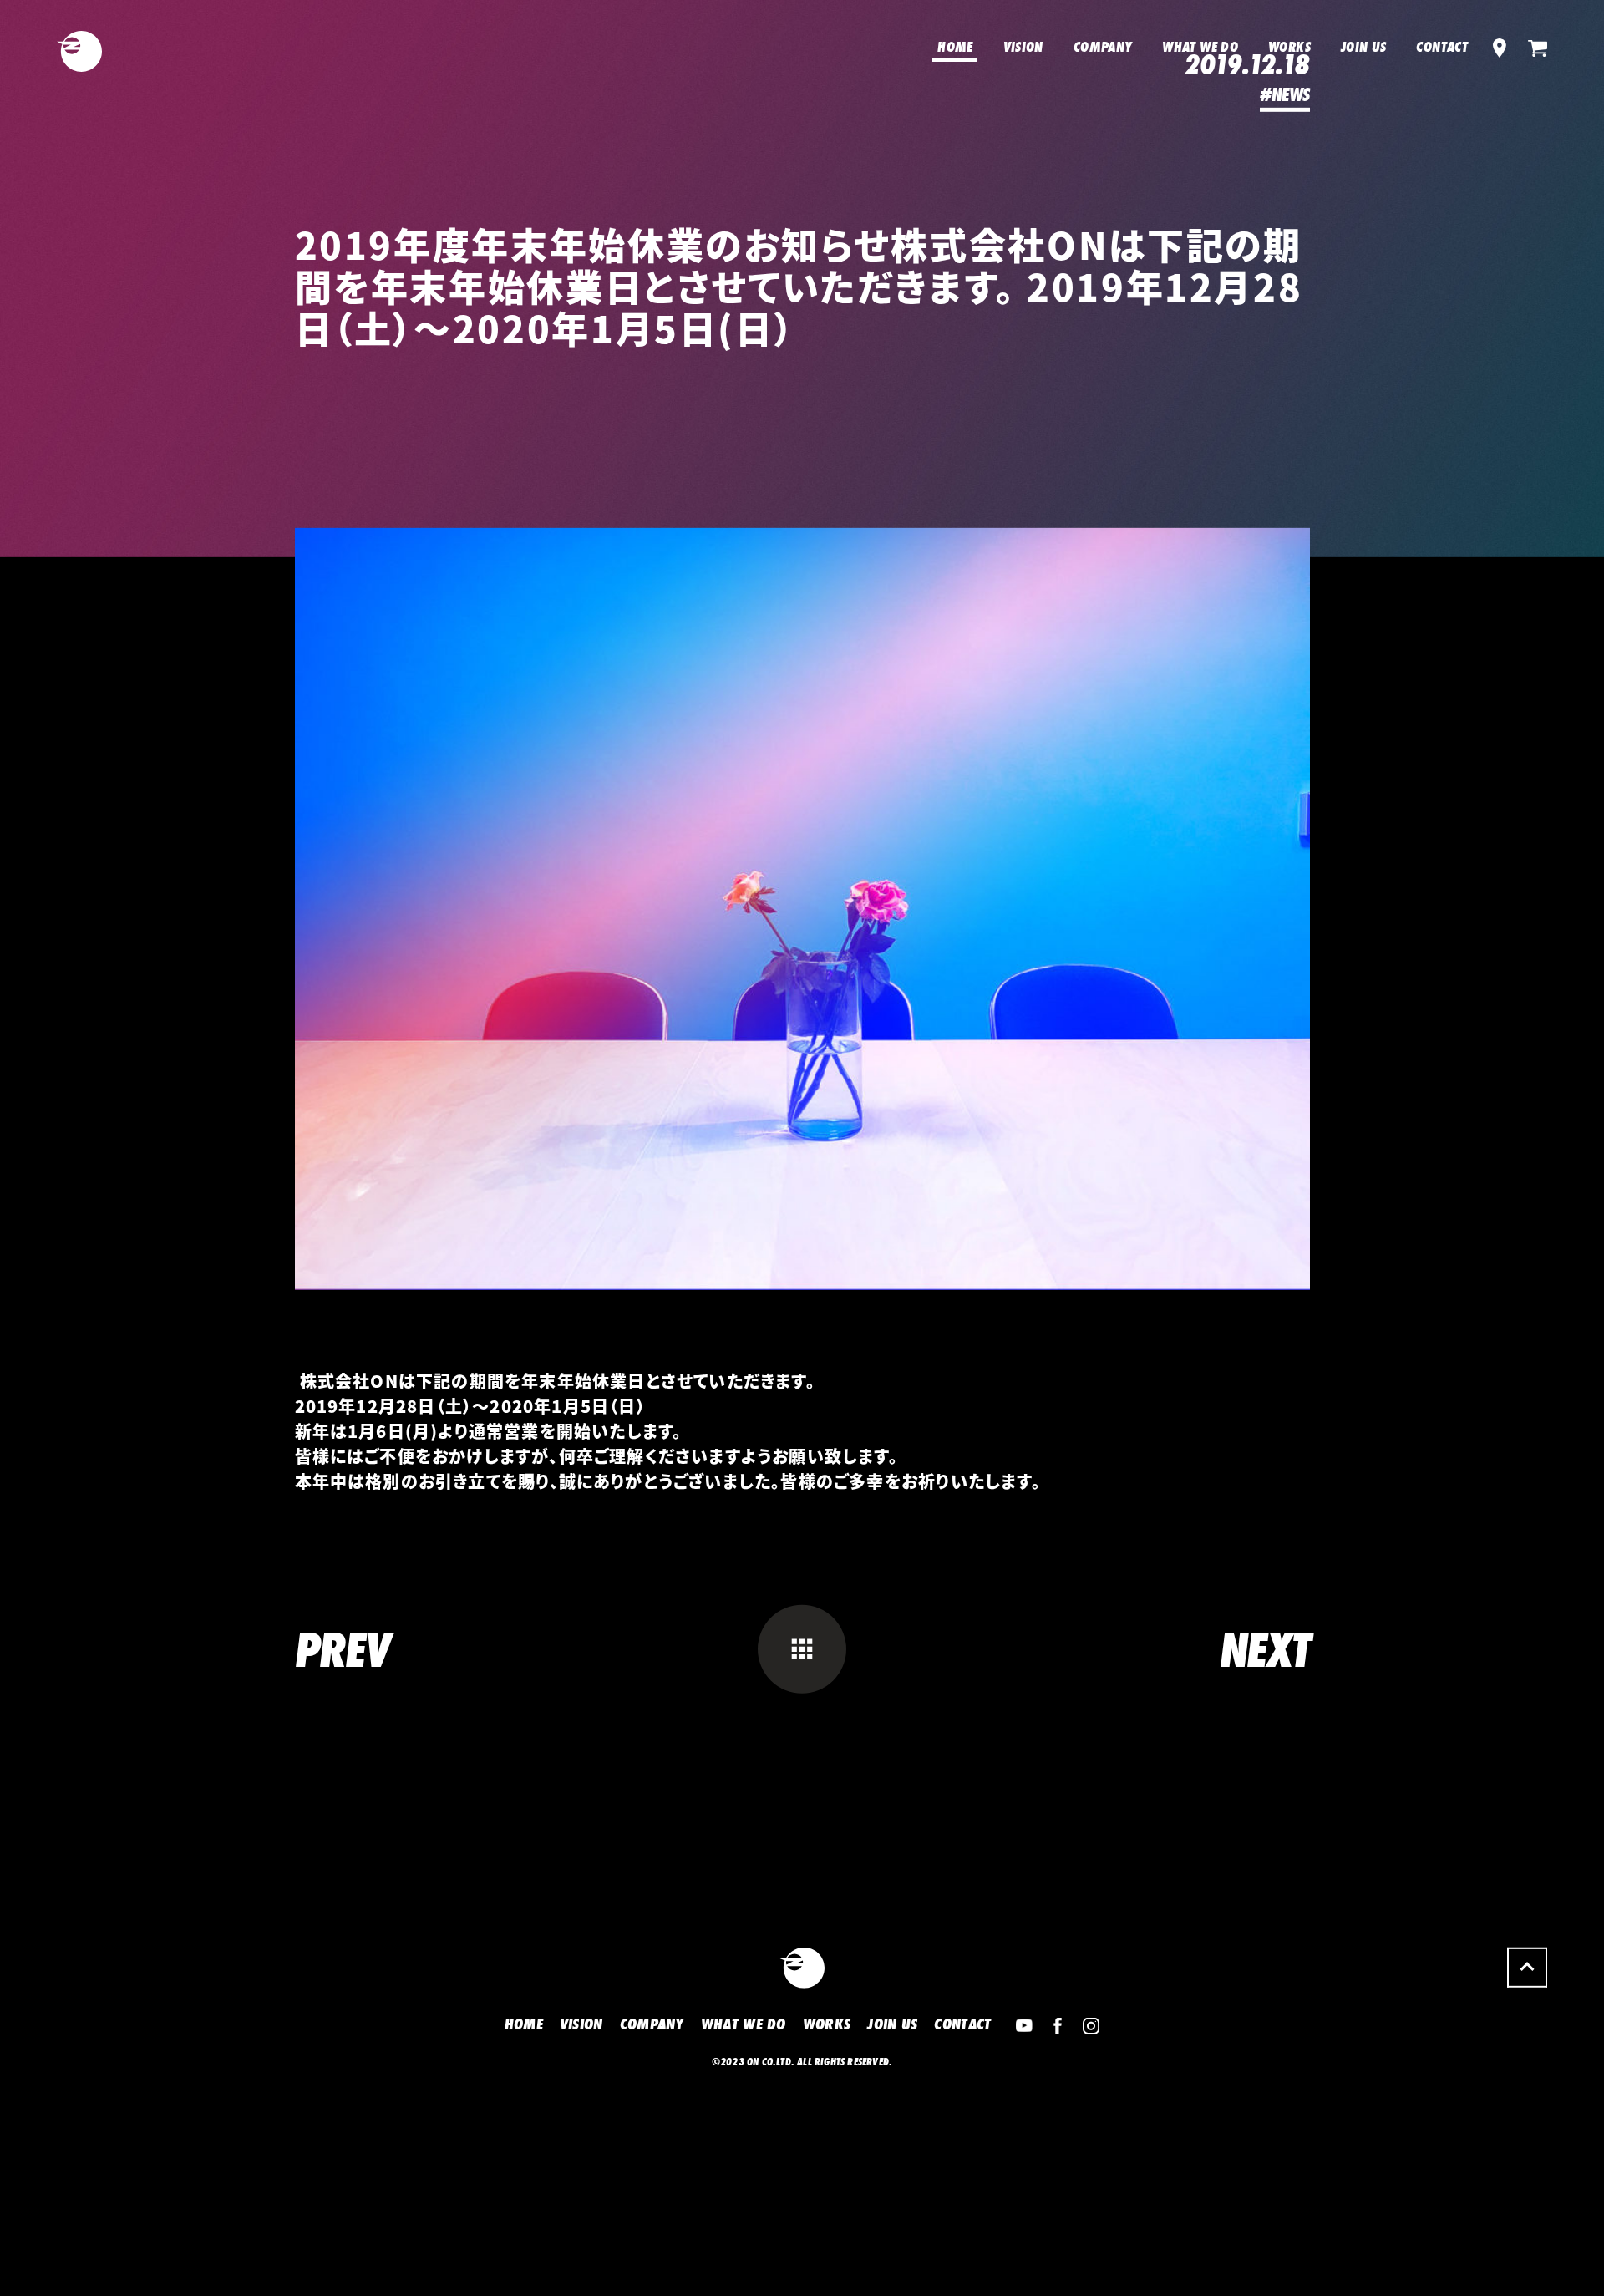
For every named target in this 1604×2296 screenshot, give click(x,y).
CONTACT (1442, 47)
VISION (1023, 47)
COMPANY (1103, 47)
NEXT (1265, 1692)
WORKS (1289, 47)
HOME (955, 47)
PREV (343, 1692)
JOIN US (1364, 47)
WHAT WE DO (1200, 47)
